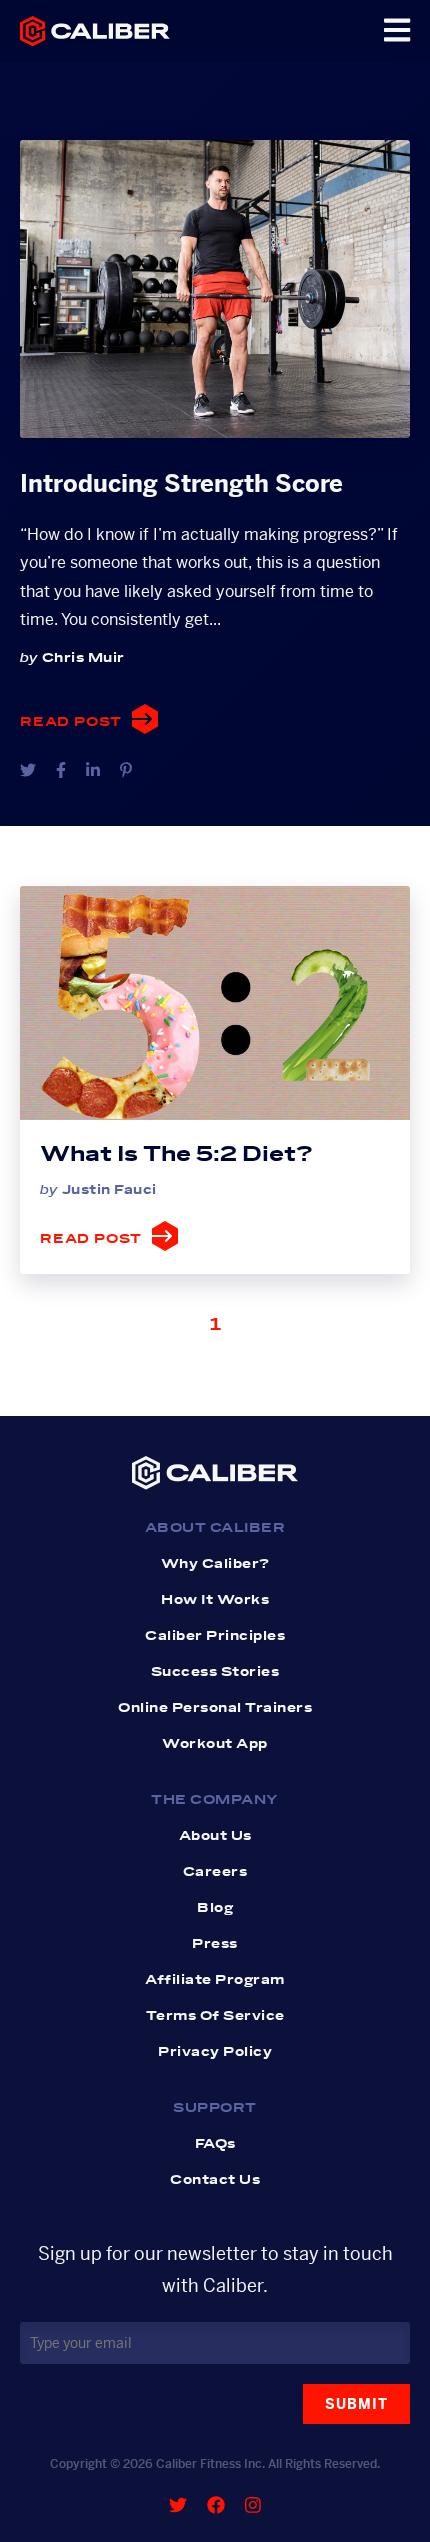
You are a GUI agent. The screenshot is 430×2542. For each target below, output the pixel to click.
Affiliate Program (215, 1980)
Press (215, 1944)
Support (215, 2108)
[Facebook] (216, 2505)
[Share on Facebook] (61, 770)
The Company (215, 1800)
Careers (215, 1872)
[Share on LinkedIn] (93, 770)
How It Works (215, 1600)
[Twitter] (178, 2505)
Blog (215, 1908)
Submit (356, 2404)
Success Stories (215, 1672)
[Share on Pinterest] (126, 770)
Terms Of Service (215, 2016)
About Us (215, 1836)
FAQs (215, 2144)
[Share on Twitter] (28, 770)
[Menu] (397, 31)
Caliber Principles (215, 1636)
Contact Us (215, 2180)
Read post (71, 722)
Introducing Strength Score (181, 484)
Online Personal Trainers (215, 1708)
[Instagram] (253, 2505)
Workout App (215, 1744)
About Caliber (215, 1528)
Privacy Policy (215, 2052)
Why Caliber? (215, 1564)
